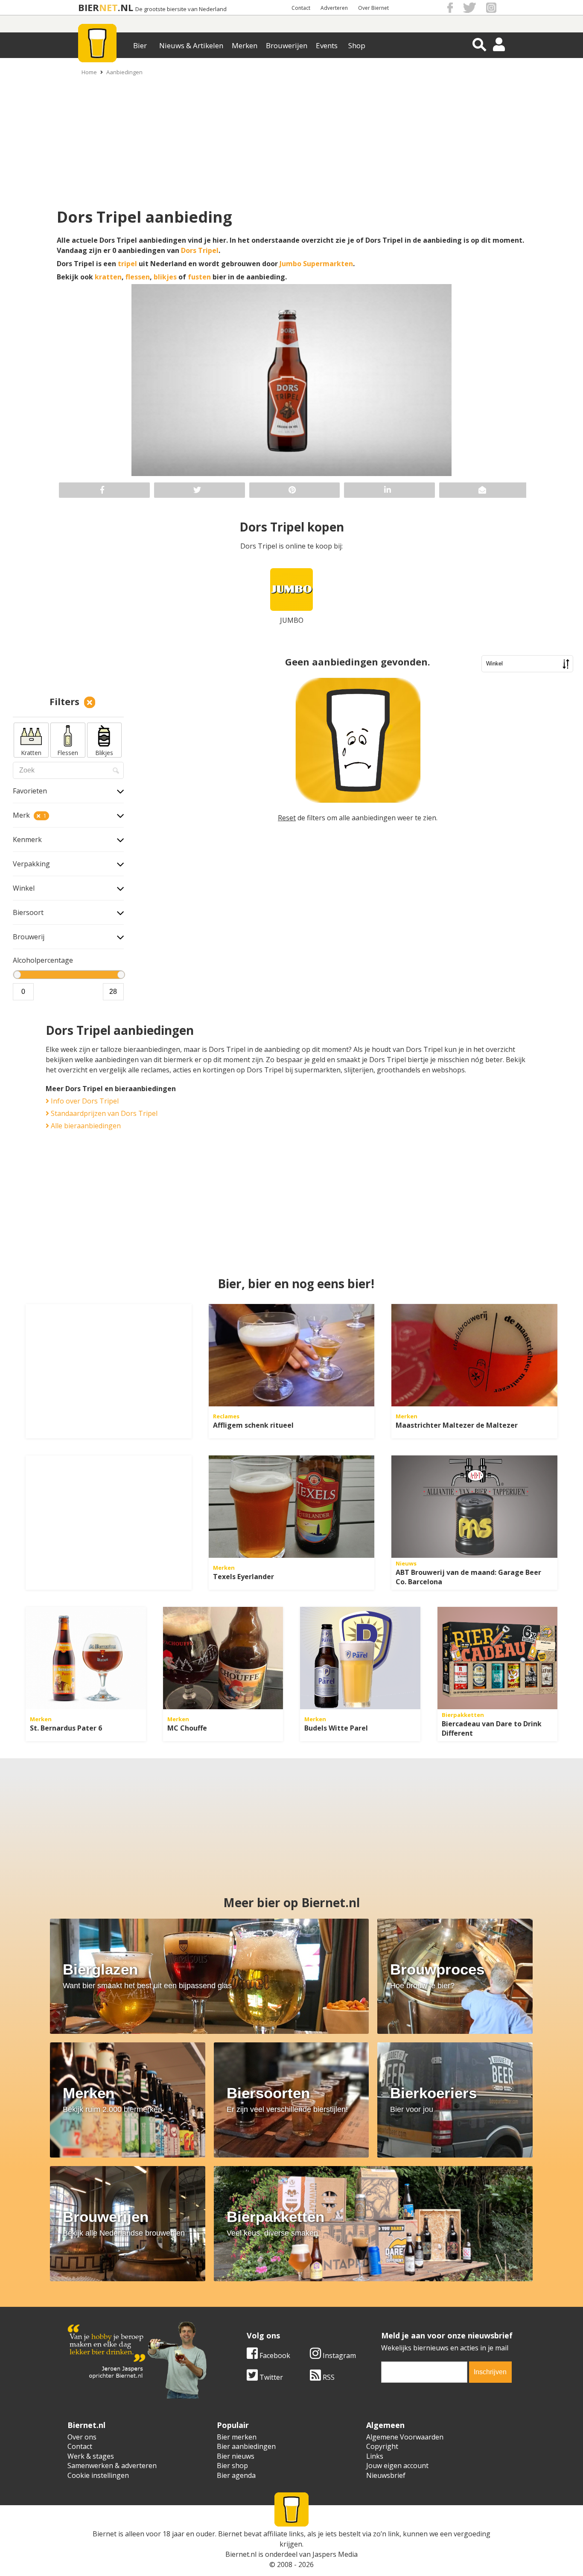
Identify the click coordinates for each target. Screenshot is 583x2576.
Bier (140, 45)
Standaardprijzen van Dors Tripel (103, 1113)
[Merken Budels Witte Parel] (360, 1658)
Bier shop (232, 2466)
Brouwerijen (287, 45)
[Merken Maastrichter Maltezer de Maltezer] (474, 1355)
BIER (89, 7)
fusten (199, 277)
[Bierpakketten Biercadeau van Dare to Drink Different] (498, 1658)
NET (108, 7)
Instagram (338, 2355)
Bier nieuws (236, 2456)
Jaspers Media (335, 2554)
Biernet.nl (241, 2554)
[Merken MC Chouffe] (223, 1658)
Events (327, 45)
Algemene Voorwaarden (405, 2437)
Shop (357, 45)
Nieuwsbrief (386, 2475)
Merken (245, 45)
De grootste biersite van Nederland (181, 9)
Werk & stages (91, 2456)
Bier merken (237, 2437)
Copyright (382, 2446)
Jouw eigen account (397, 2466)
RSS (328, 2377)
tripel (127, 264)
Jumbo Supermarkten (316, 264)
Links (375, 2456)
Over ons (82, 2437)
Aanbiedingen (124, 72)
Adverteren (334, 8)
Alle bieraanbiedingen (85, 1126)
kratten (108, 277)
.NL (125, 7)
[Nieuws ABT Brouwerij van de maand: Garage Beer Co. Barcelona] (474, 1507)
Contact (301, 8)
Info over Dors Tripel (84, 1101)
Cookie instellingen (98, 2475)
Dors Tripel (200, 250)
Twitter (270, 2377)
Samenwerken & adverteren (112, 2466)
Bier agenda (236, 2475)
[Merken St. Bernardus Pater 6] (86, 1658)
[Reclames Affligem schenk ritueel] (292, 1355)
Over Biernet (373, 8)
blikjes (165, 277)
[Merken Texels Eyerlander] (292, 1507)
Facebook (274, 2355)
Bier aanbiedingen (246, 2446)
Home (89, 72)
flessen (138, 277)
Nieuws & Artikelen (191, 45)
